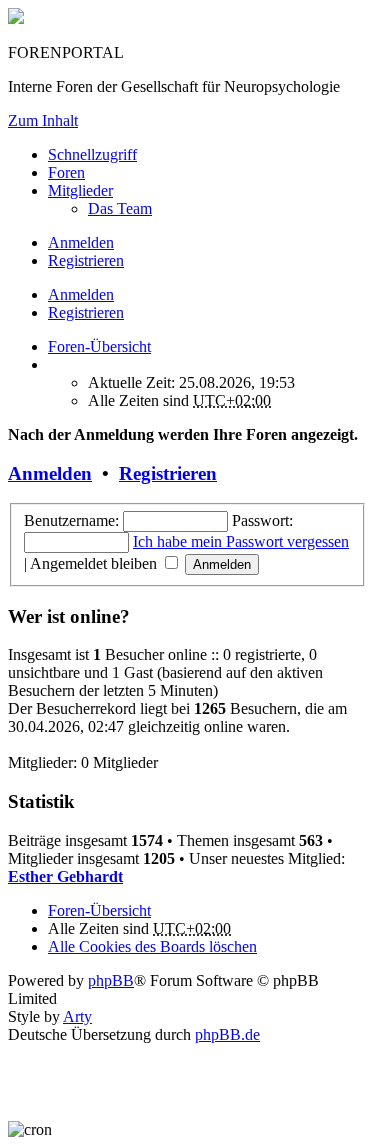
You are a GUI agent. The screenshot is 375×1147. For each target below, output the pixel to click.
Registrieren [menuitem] (86, 260)
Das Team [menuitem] (120, 208)
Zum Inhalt (43, 120)
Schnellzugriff (92, 154)
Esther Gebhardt (65, 876)
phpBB (111, 980)
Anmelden (81, 294)
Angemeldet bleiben (95, 563)
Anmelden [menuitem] (81, 242)
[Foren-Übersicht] (16, 18)
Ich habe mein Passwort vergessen (241, 541)
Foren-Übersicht (99, 910)
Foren (66, 172)
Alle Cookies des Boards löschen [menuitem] (152, 946)
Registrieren (86, 312)
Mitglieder (80, 190)
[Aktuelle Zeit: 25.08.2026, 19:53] (54, 364)
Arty (77, 1016)
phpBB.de (227, 1034)
